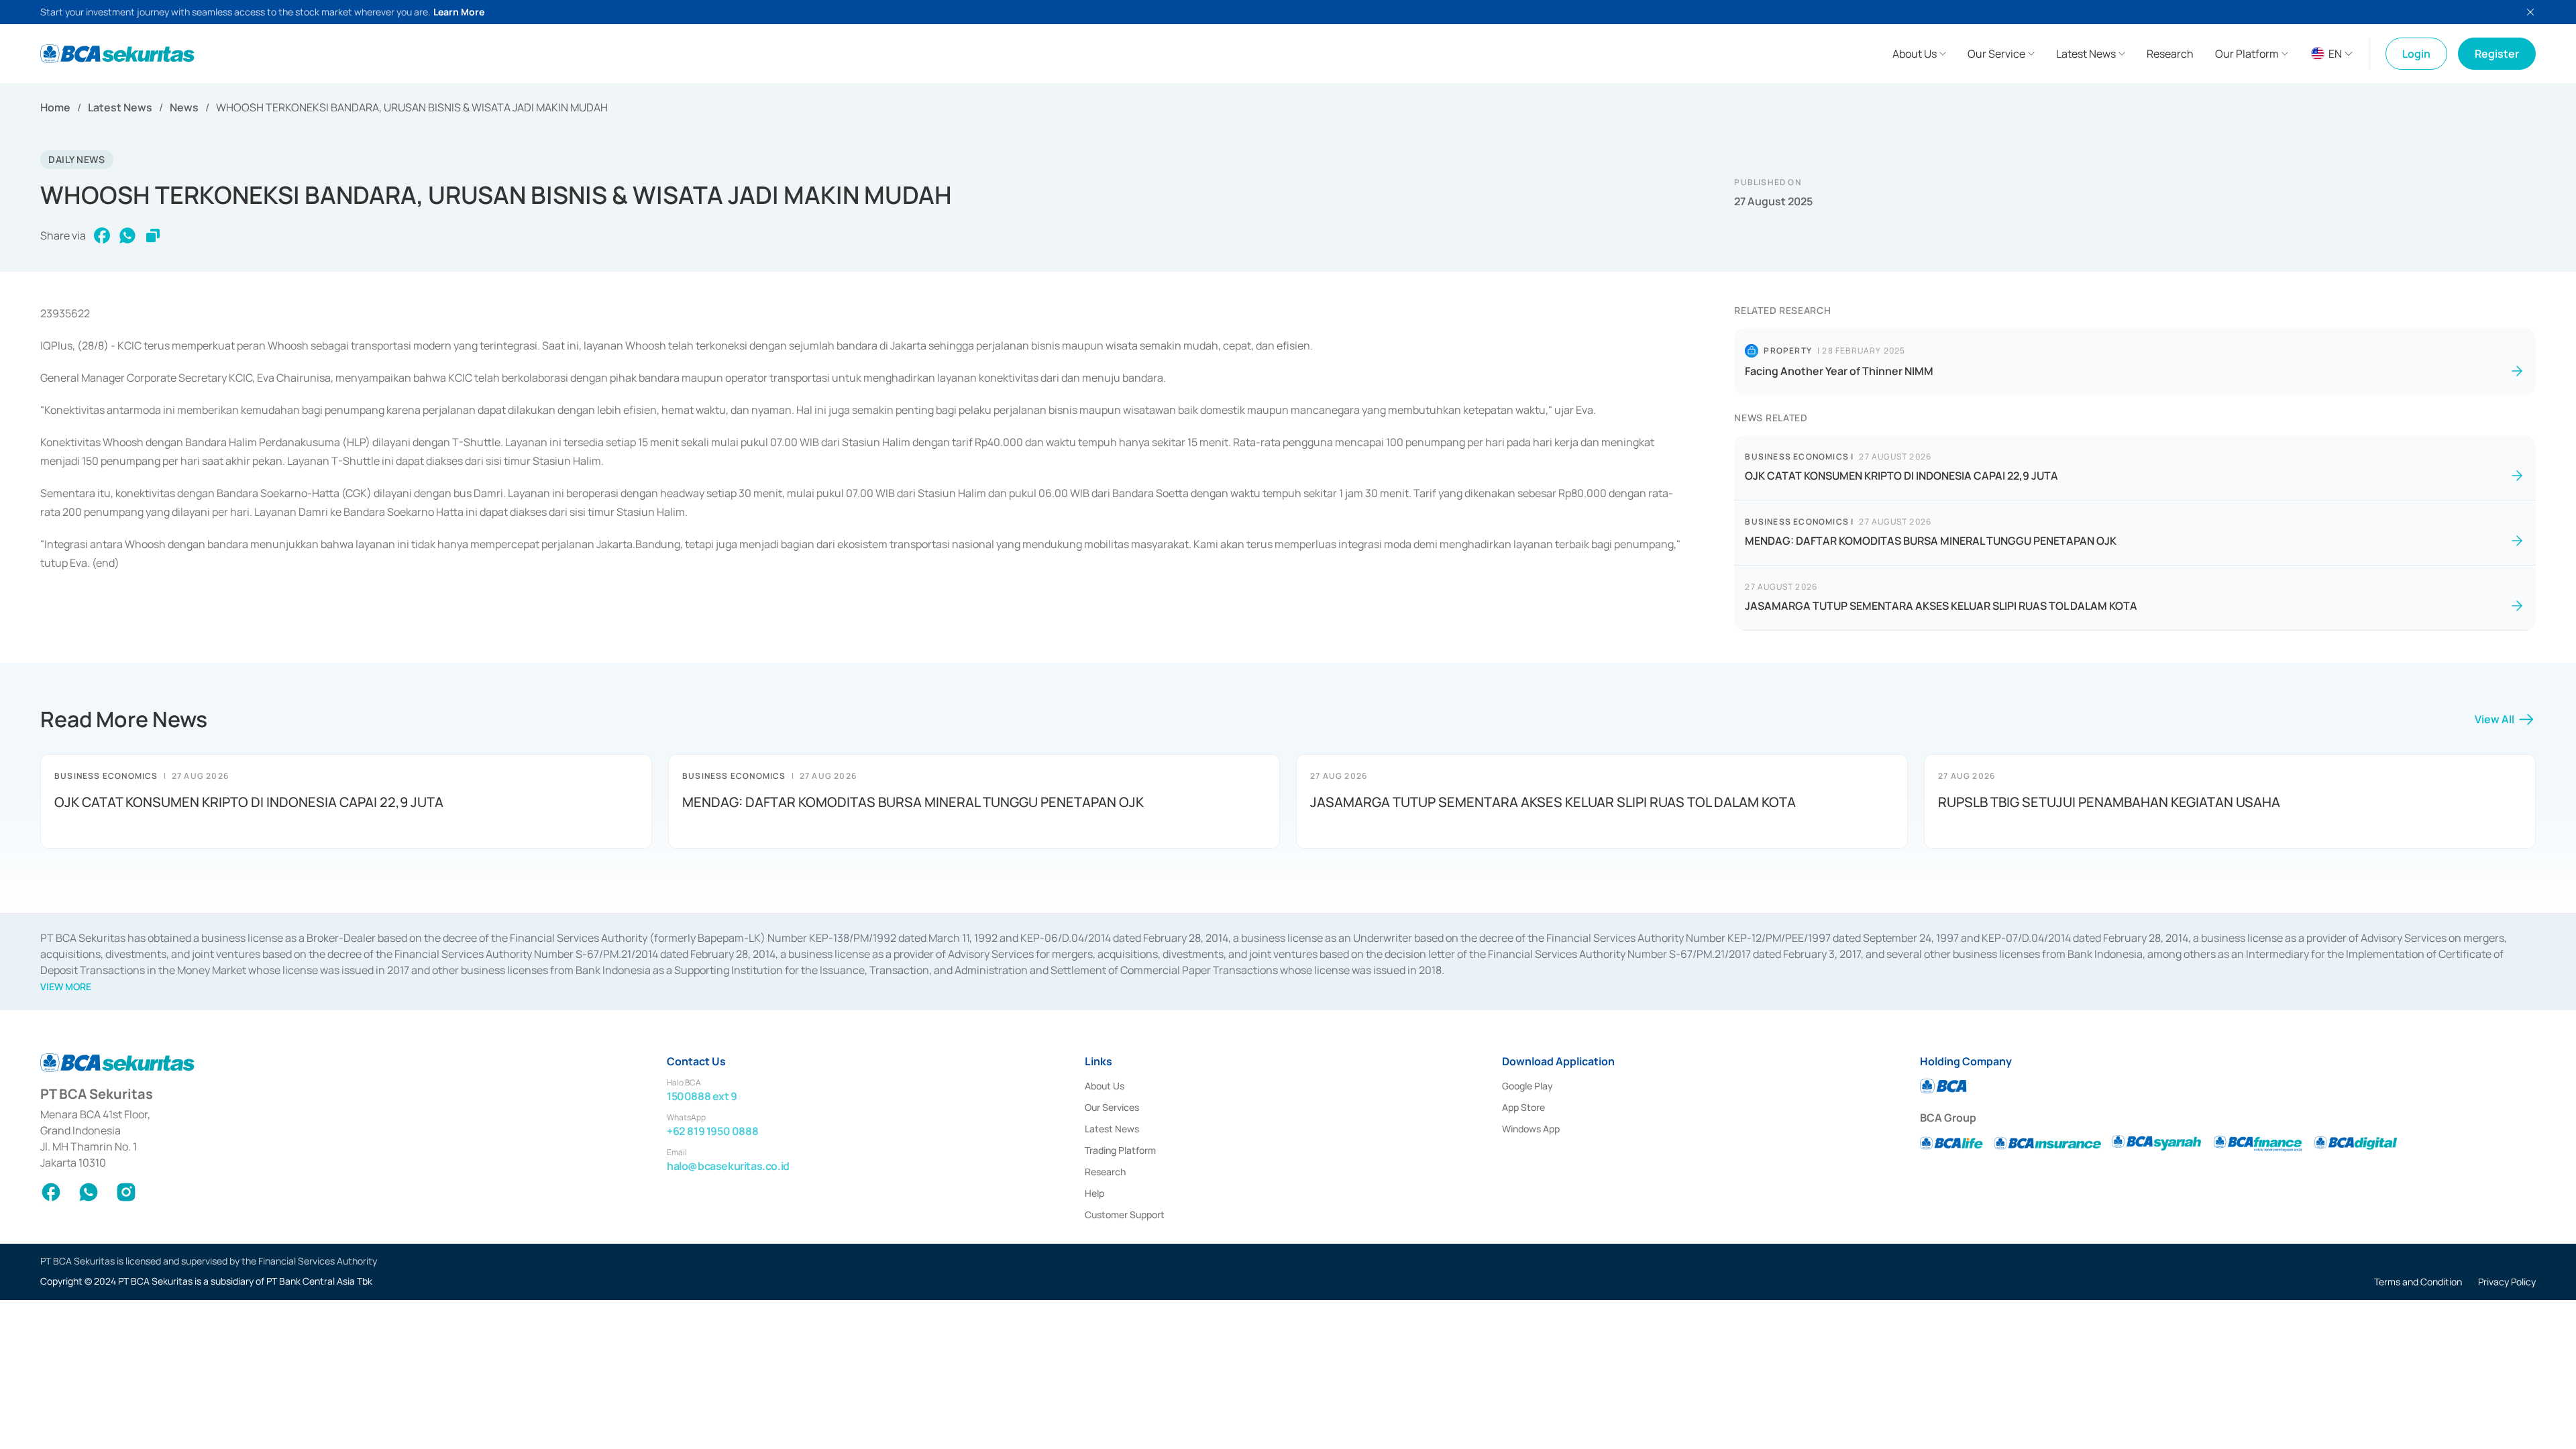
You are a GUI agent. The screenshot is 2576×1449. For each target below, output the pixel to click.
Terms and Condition (2418, 1282)
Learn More (459, 12)
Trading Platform (1120, 1150)
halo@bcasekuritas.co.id (728, 1166)
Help (1094, 1193)
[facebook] (102, 235)
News (184, 107)
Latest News (120, 107)
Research (1105, 1172)
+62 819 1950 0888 (712, 1131)
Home (55, 107)
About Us (1105, 1086)
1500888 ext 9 (702, 1096)
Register (2497, 54)
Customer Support (1125, 1215)
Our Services (1112, 1107)
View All (2494, 719)
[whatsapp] (127, 235)
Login (2416, 54)
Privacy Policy (2507, 1282)
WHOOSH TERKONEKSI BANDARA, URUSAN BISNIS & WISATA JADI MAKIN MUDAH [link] (412, 107)
